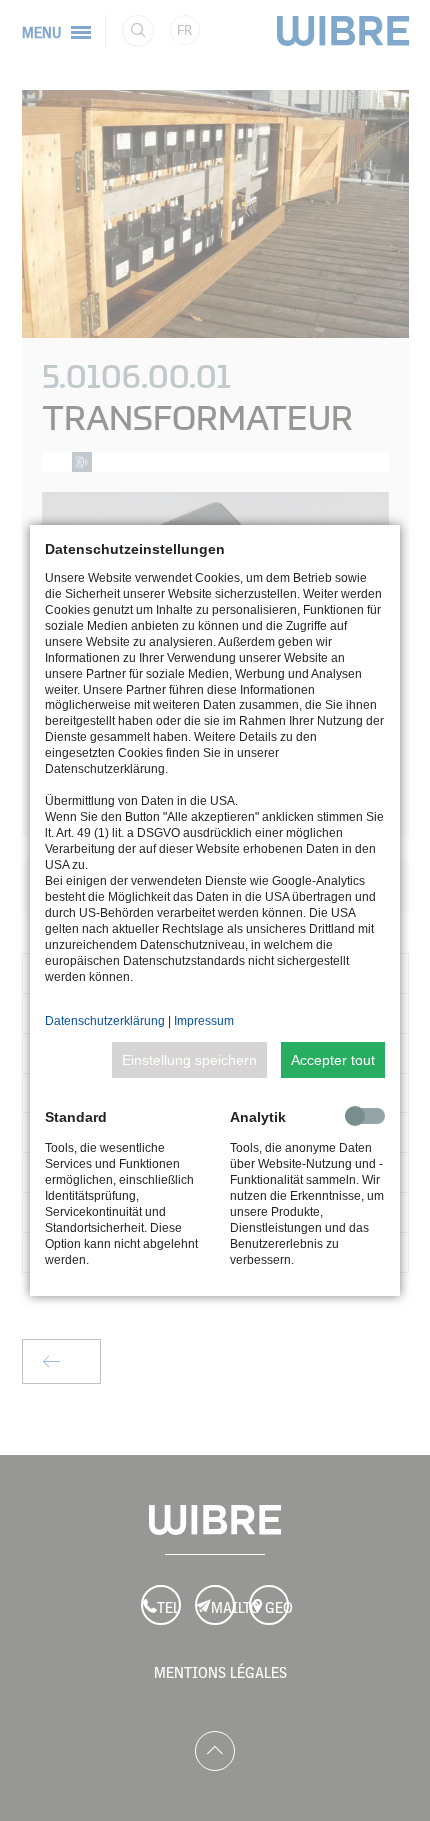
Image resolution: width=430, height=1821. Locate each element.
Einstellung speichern (189, 1060)
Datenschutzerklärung (105, 1021)
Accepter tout (333, 1060)
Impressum (204, 1021)
